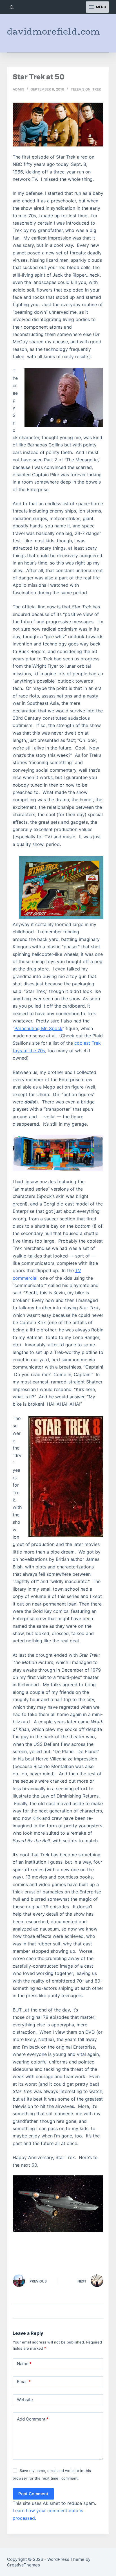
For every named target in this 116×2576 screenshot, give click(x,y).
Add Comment (33, 2419)
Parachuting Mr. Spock (38, 1028)
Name (24, 2364)
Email (24, 2382)
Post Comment (33, 2494)
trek (97, 89)
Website (25, 2400)
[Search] (12, 7)
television (81, 89)
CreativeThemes (24, 2565)
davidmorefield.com (53, 33)
